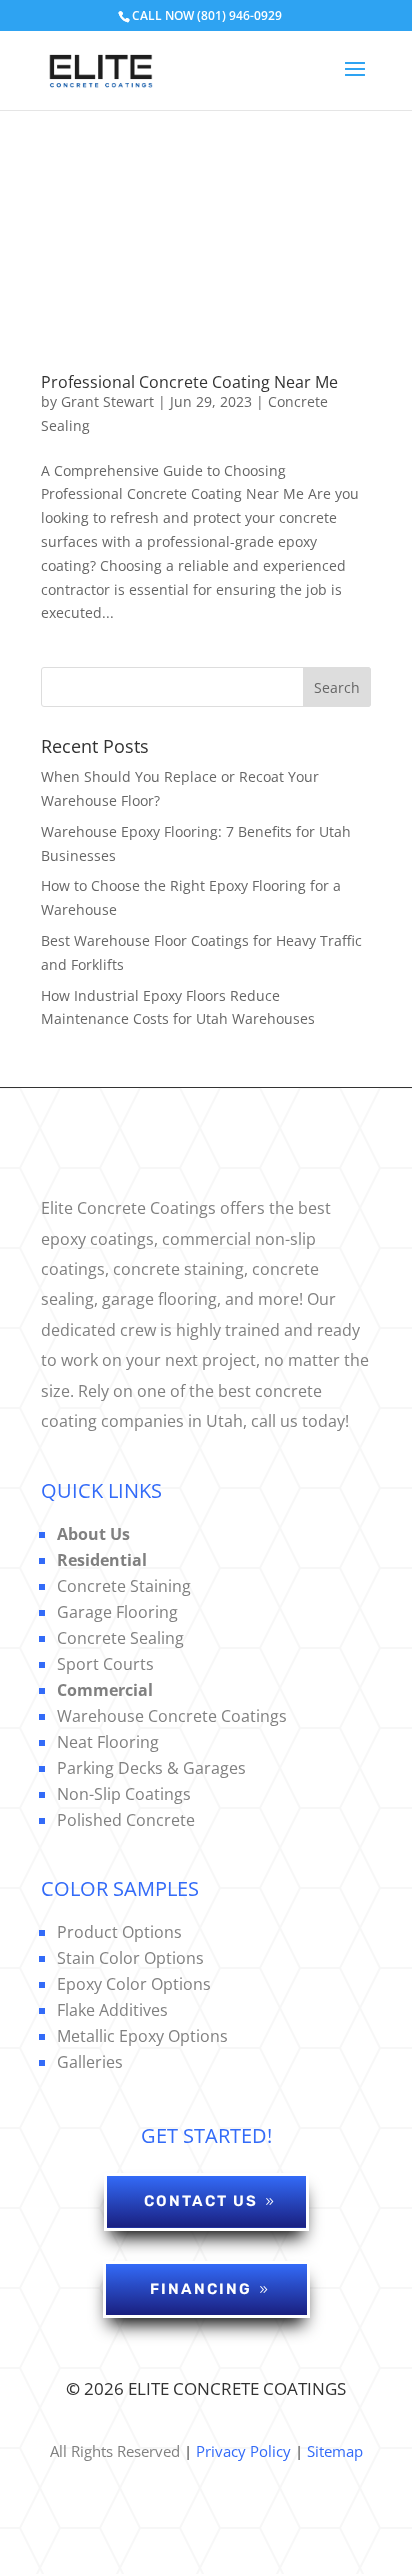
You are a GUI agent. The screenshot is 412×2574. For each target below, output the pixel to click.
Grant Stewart (107, 401)
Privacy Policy (241, 2451)
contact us (201, 2201)
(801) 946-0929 (239, 15)
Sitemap (335, 2451)
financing (201, 2289)
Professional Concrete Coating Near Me (189, 382)
